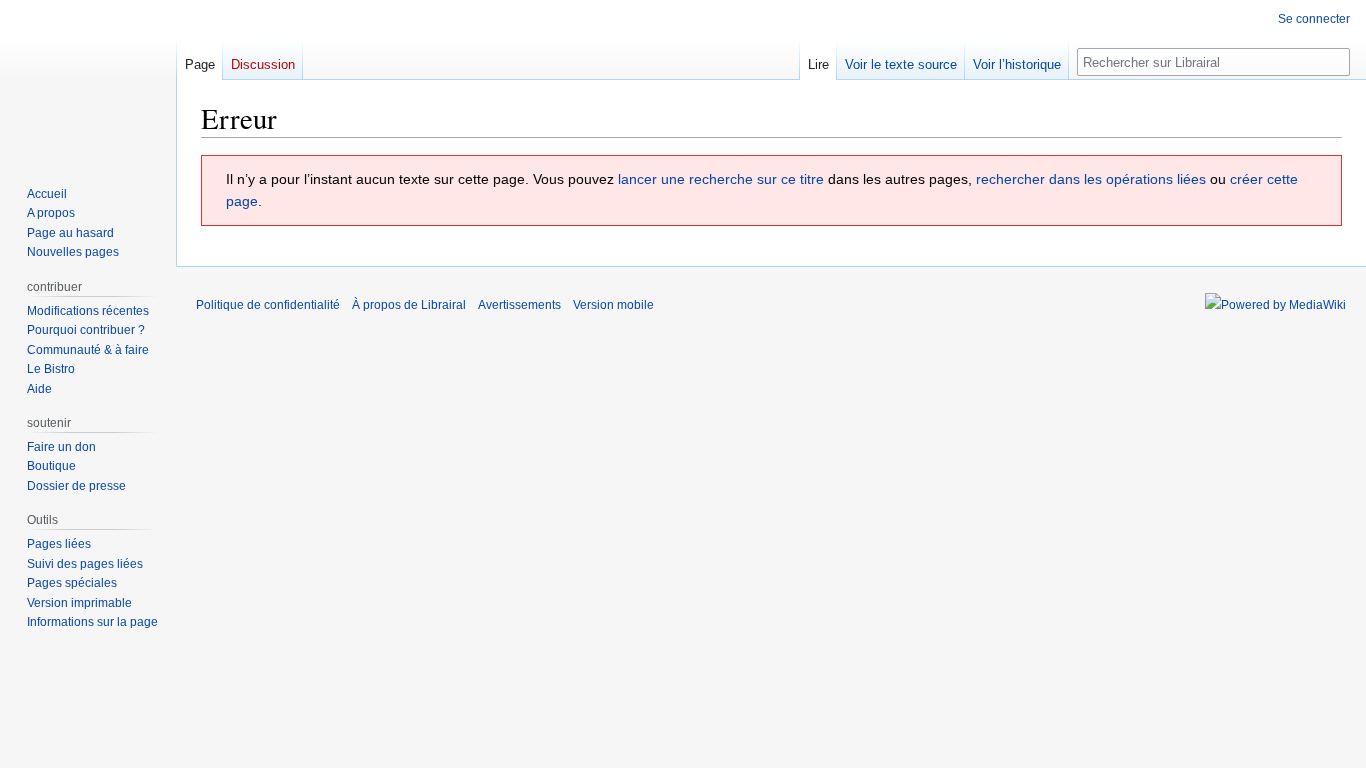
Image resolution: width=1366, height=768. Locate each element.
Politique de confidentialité (268, 305)
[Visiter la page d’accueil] (88, 80)
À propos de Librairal (409, 305)
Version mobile (613, 305)
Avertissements (519, 305)
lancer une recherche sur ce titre (721, 179)
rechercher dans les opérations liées (1091, 179)
